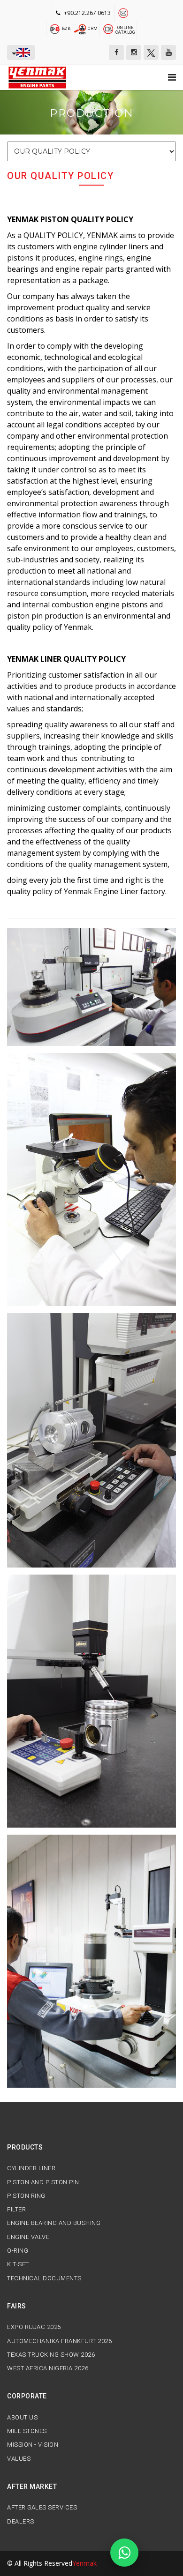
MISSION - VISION (33, 2445)
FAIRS (17, 2306)
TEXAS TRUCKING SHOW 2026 (51, 2355)
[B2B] (55, 28)
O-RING (18, 2251)
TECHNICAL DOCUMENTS (44, 2278)
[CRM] (81, 28)
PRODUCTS (25, 2147)
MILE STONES (27, 2431)
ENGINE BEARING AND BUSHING (54, 2223)
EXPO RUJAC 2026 (34, 2327)
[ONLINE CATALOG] (108, 28)
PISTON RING (26, 2196)
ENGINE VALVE (28, 2237)
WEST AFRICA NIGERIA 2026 (48, 2368)
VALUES (19, 2459)
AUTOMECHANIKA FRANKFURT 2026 (59, 2341)
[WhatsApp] (124, 2553)
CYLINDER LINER (31, 2168)
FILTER (16, 2210)
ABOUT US (22, 2418)
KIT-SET (18, 2264)
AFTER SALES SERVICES (42, 2508)
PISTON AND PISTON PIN (43, 2182)
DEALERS (21, 2522)
